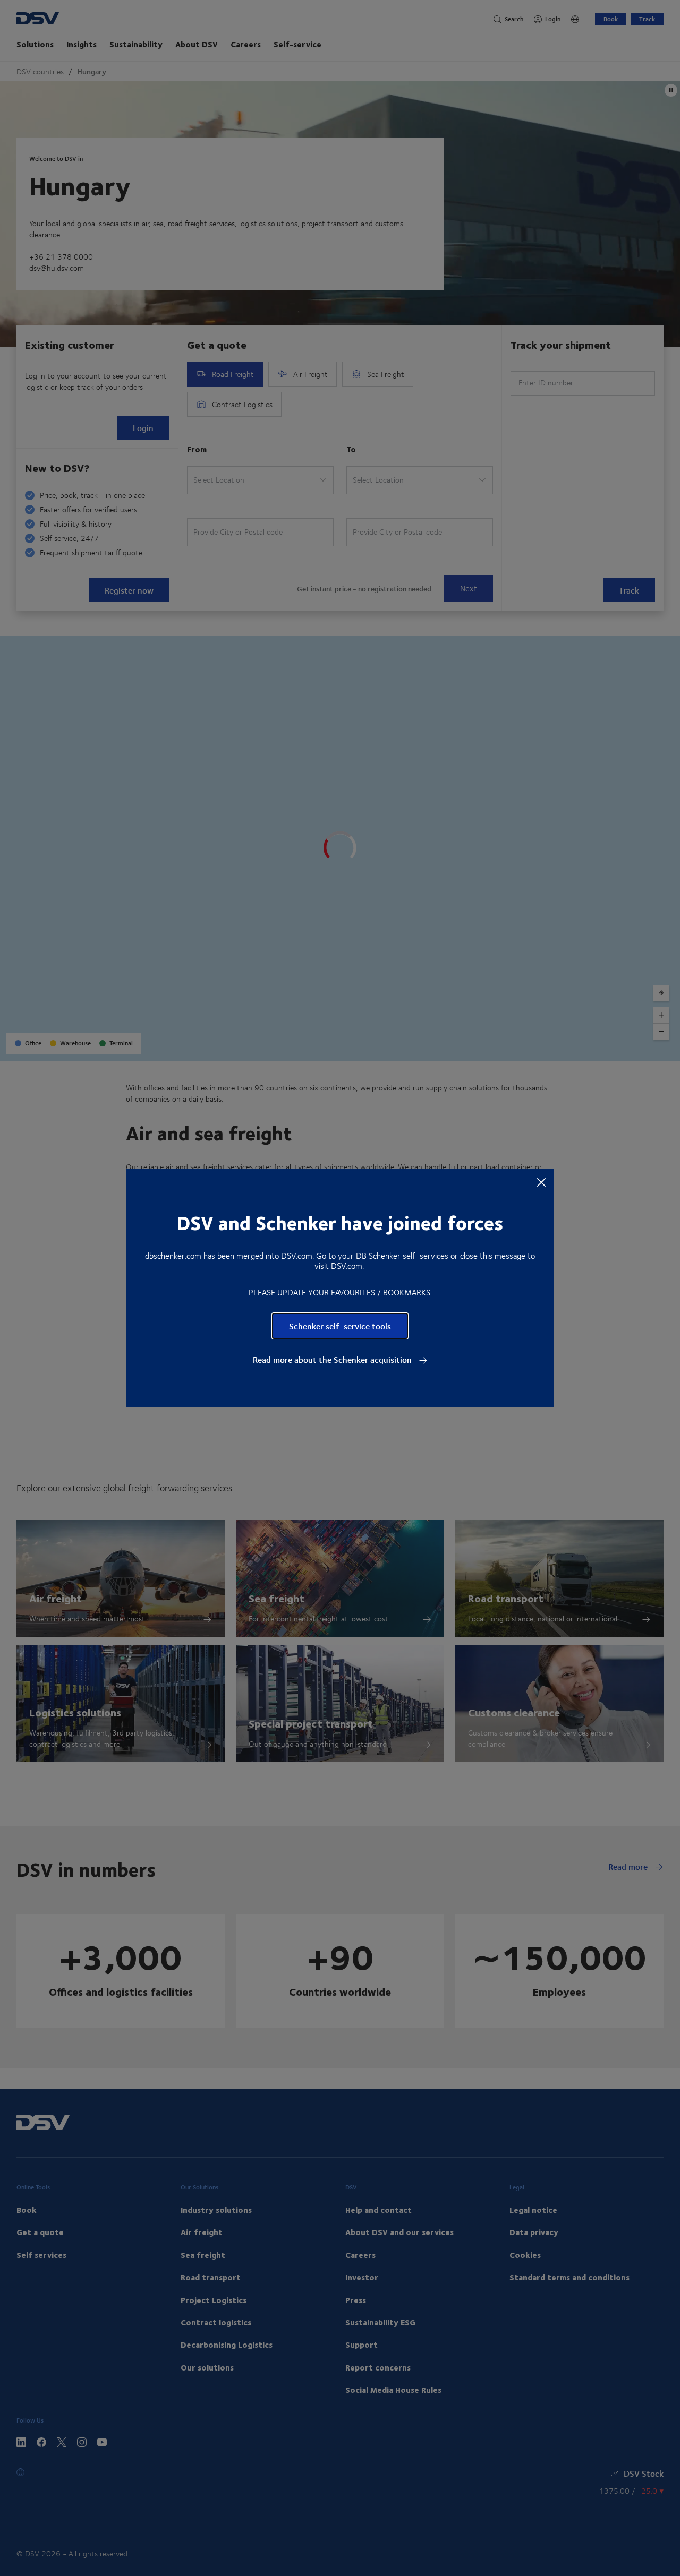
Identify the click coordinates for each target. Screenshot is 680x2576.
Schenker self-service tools (340, 1326)
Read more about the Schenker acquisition (333, 1360)
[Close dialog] (541, 1182)
